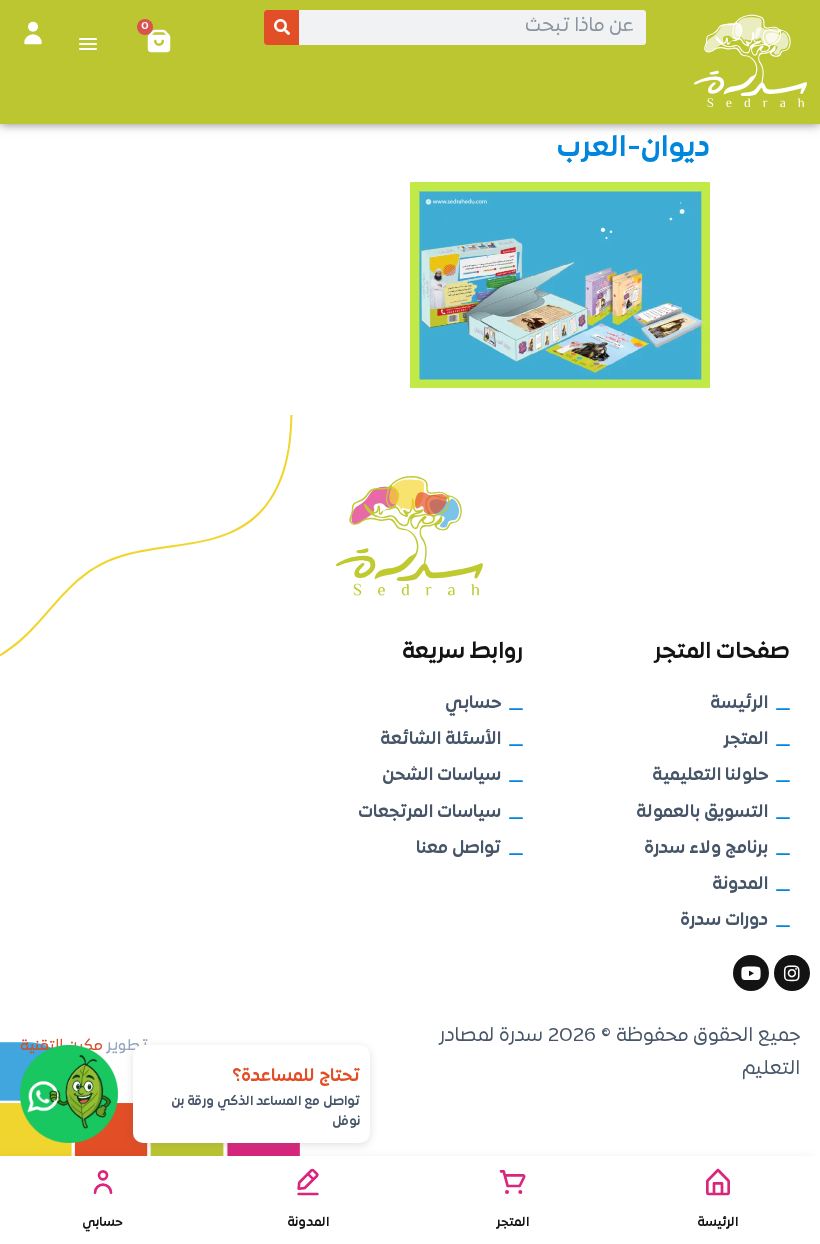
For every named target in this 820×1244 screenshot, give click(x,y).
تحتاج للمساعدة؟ (296, 1076)
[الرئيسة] (718, 1182)
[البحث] (281, 27)
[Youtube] (751, 973)
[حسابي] (103, 1182)
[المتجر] (513, 1182)
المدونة (308, 1222)
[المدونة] (308, 1182)
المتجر (512, 1222)
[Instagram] (792, 973)
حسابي (102, 1222)
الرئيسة (717, 1222)
